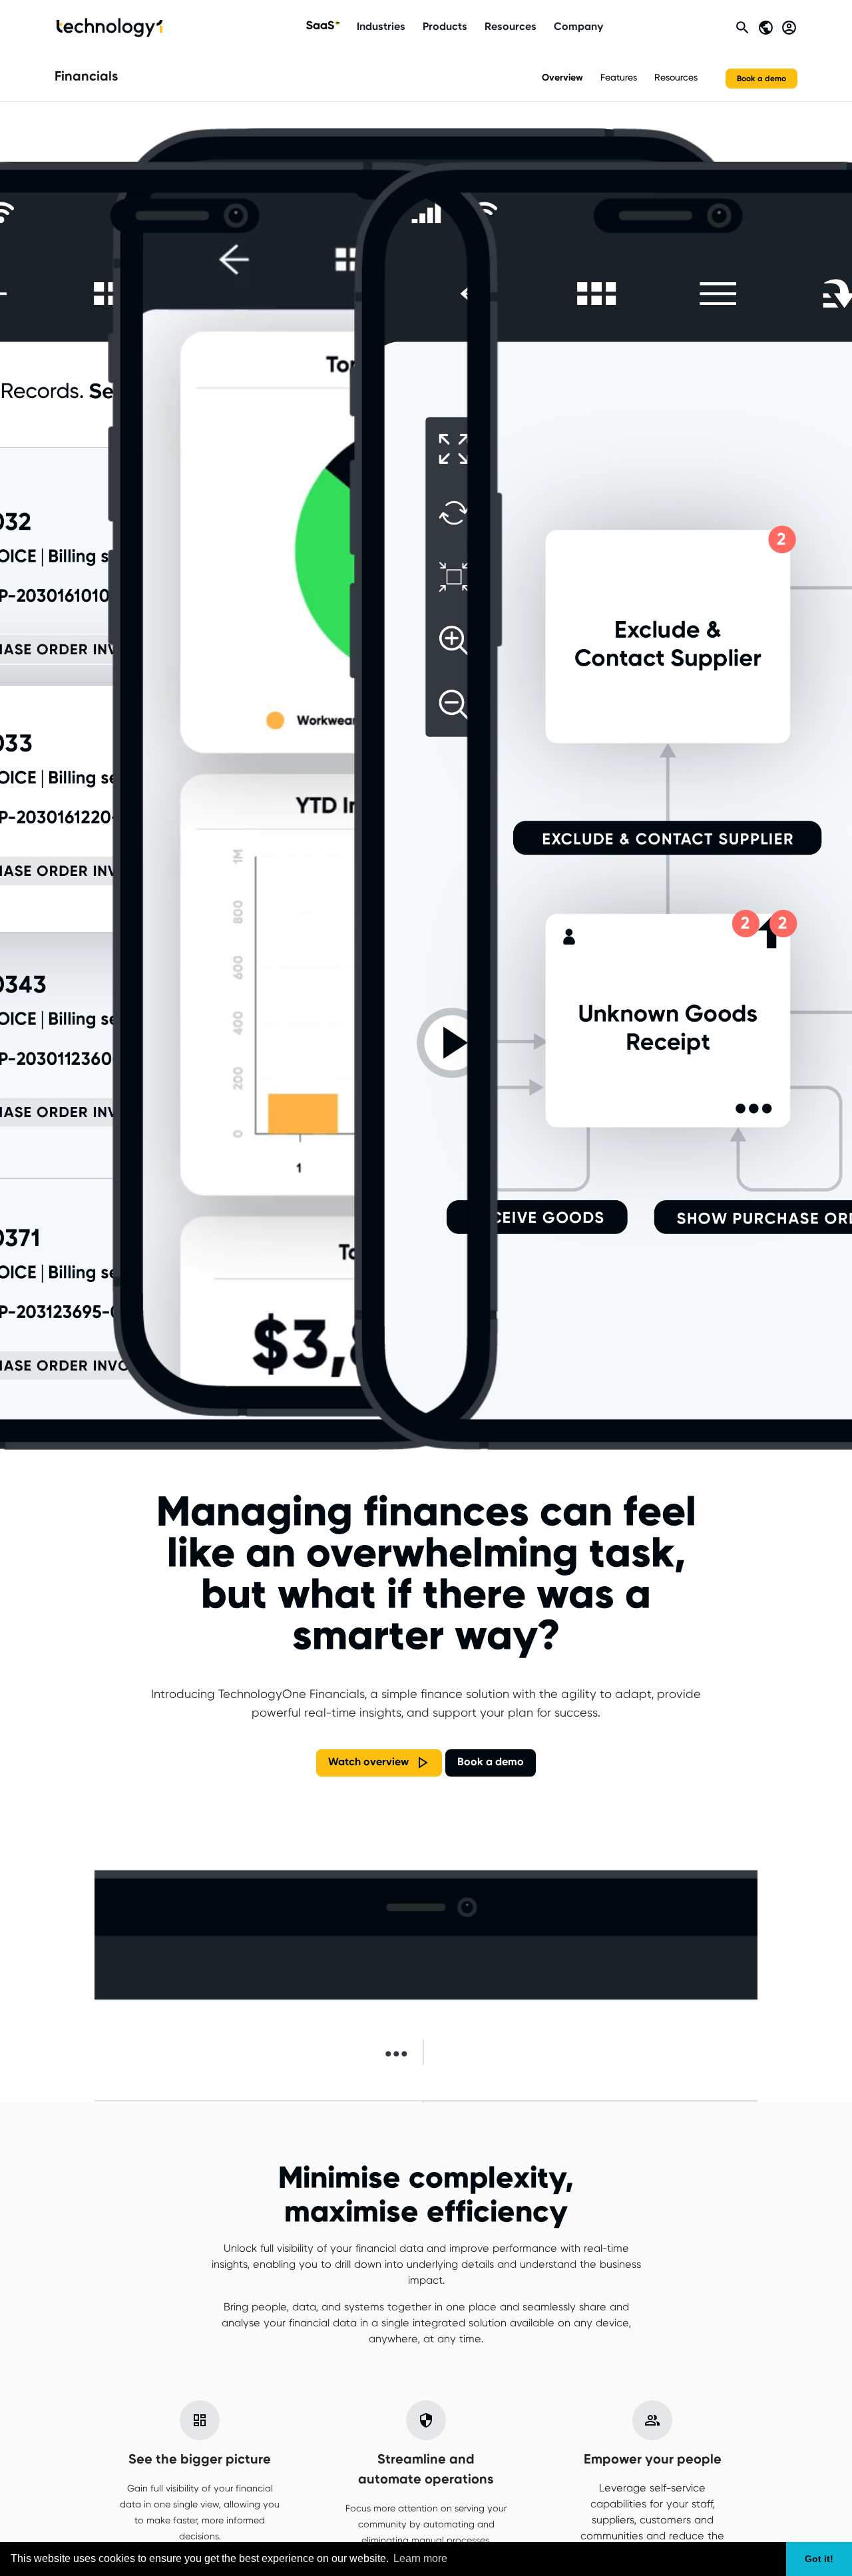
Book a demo (761, 78)
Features (619, 78)
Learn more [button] (420, 2558)
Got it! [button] (819, 2559)
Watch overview (368, 1762)
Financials (87, 77)
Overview (562, 78)
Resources (511, 27)
